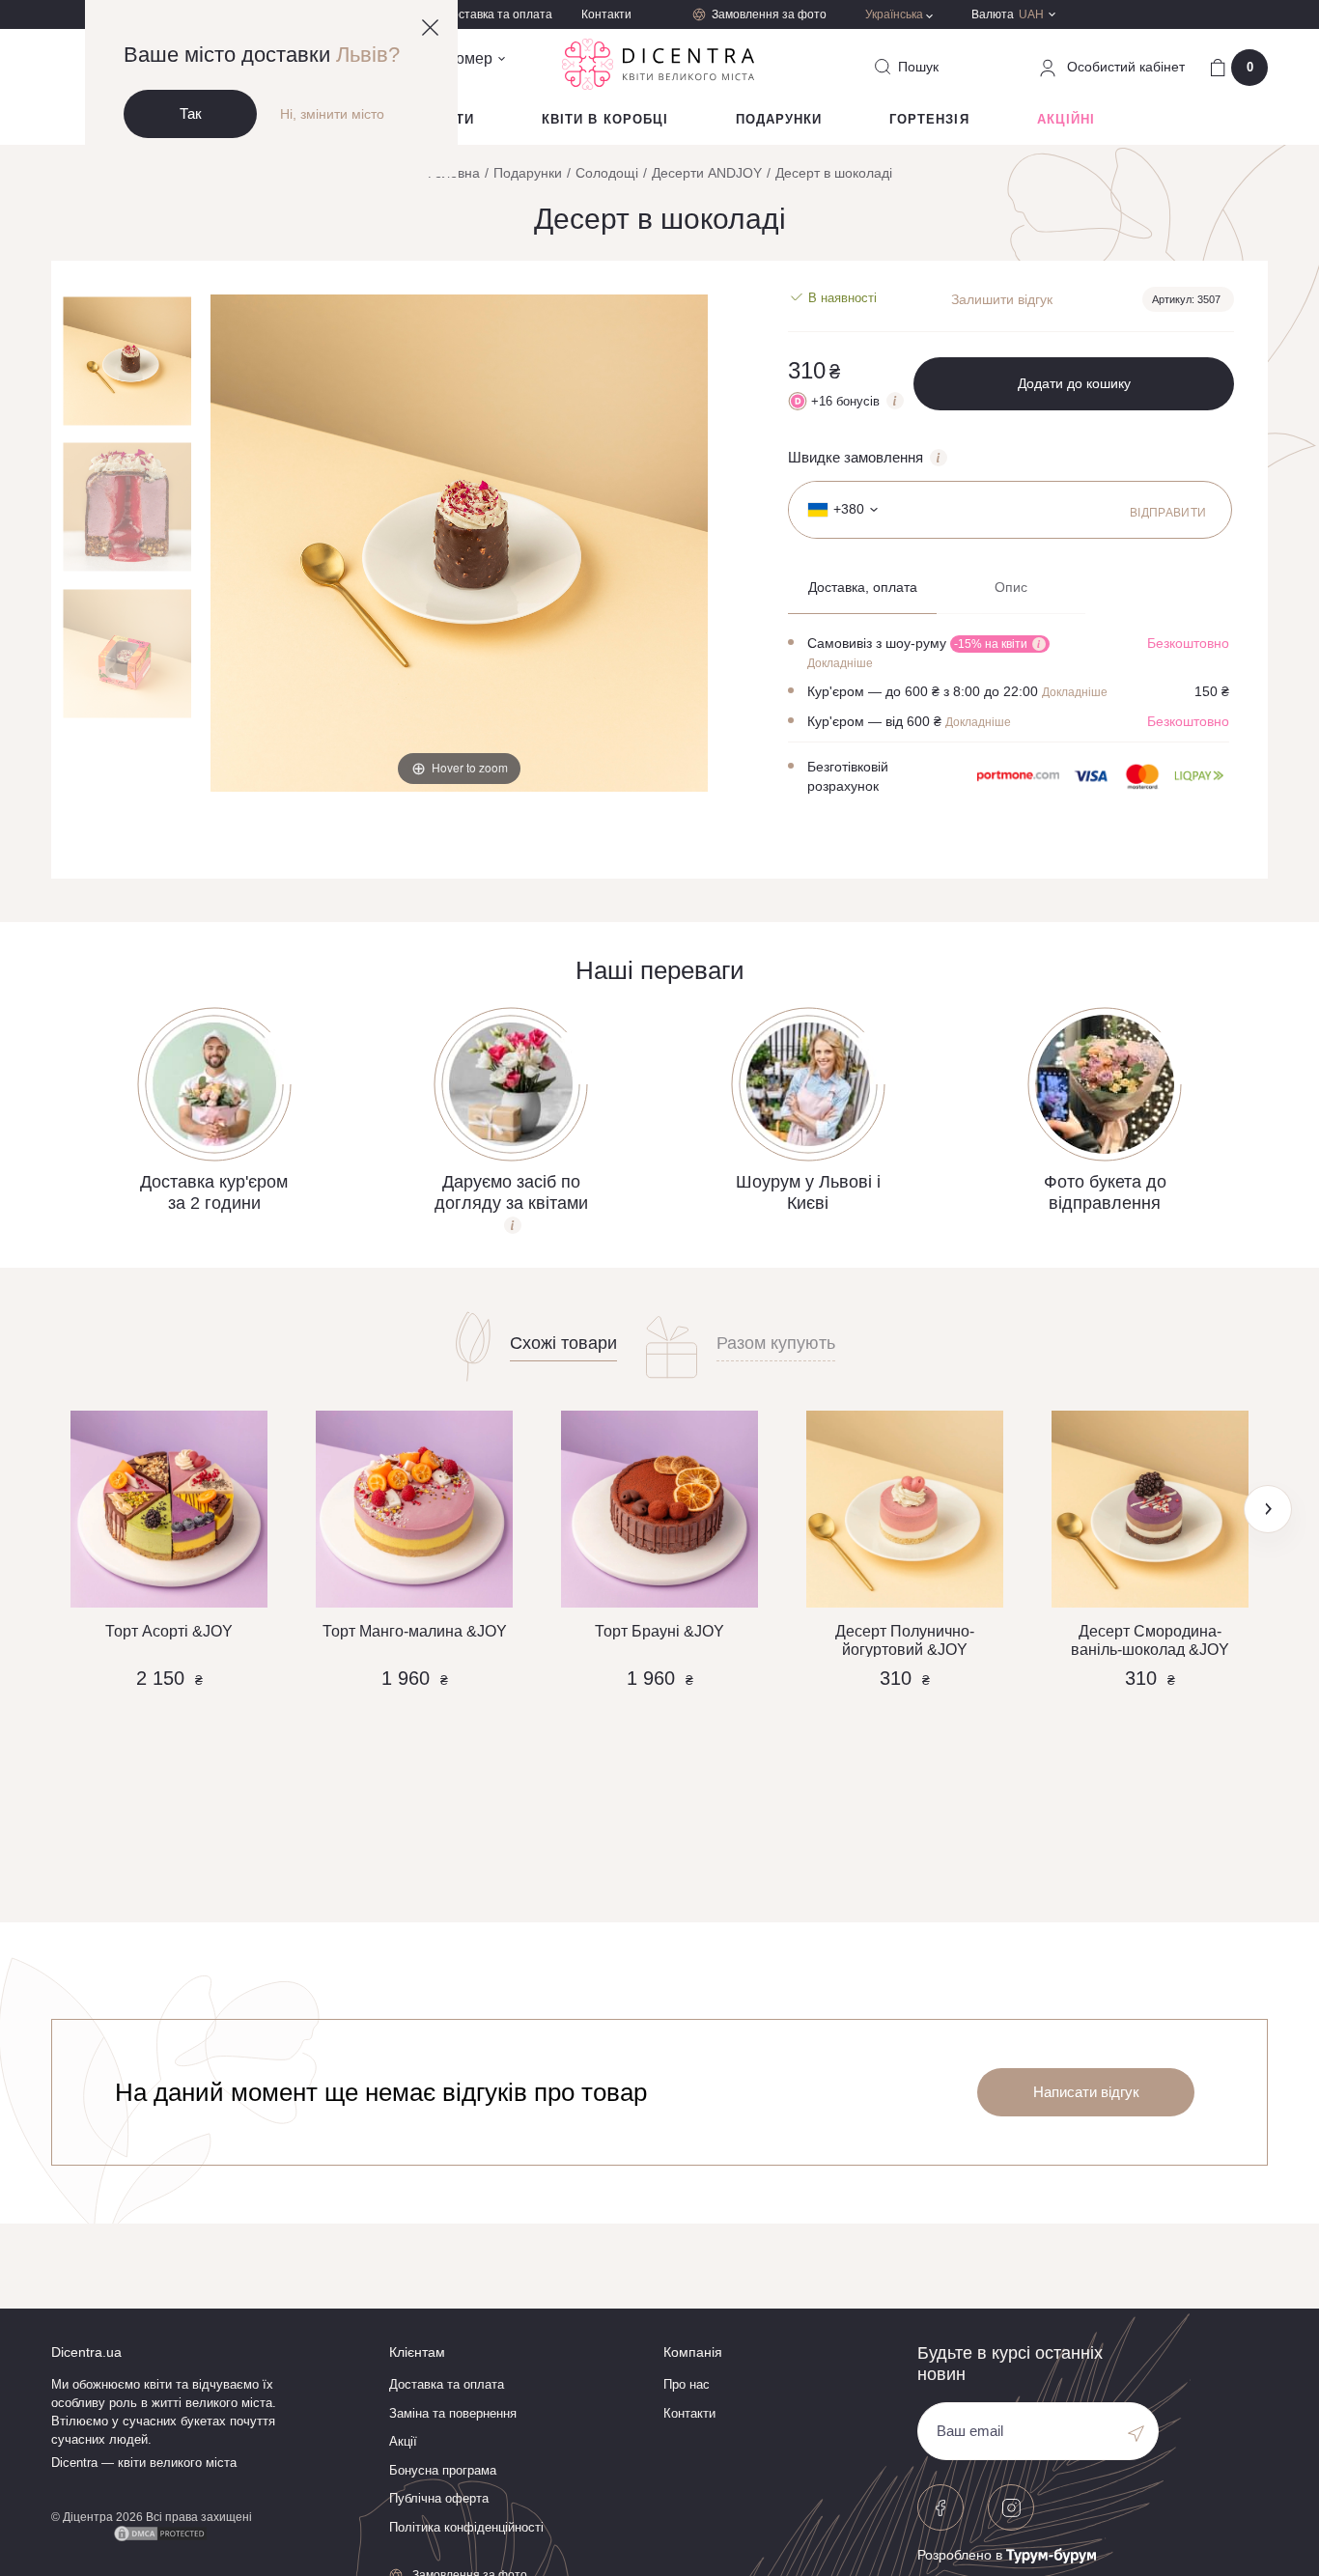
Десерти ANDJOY (707, 173)
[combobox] (836, 510)
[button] (1268, 1509)
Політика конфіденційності (466, 2527)
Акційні (1066, 119)
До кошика (169, 1781)
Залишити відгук (1002, 299)
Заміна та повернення (453, 2413)
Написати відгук (1086, 2092)
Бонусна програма (443, 2470)
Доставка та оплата (498, 14)
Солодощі (607, 173)
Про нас (687, 2384)
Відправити (1168, 513)
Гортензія (929, 119)
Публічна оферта (439, 2498)
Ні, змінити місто (332, 114)
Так (191, 113)
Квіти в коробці (605, 119)
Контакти (606, 14)
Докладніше (840, 663)
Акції (403, 2441)
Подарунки (779, 119)
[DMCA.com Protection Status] (160, 2531)
